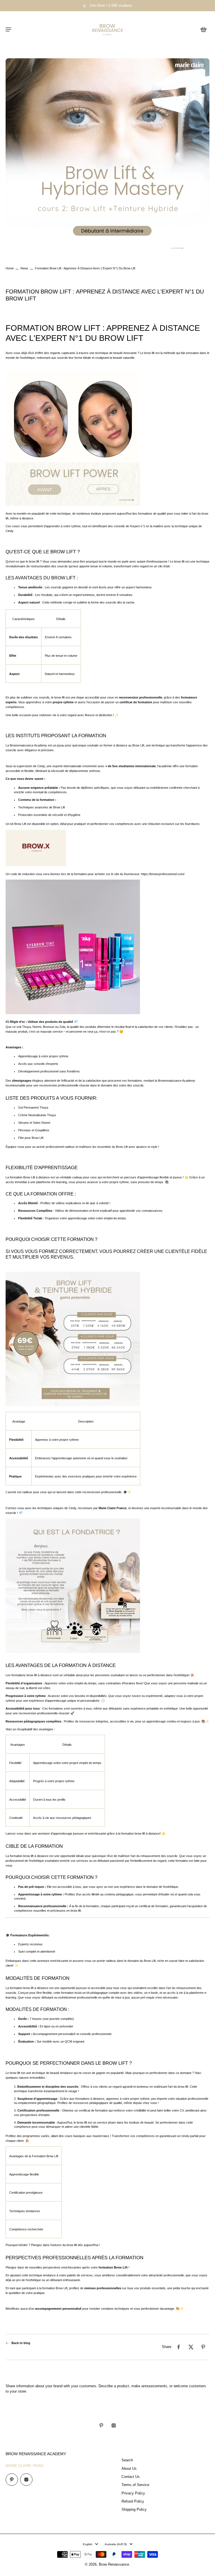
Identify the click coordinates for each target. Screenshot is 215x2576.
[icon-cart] (203, 29)
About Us (129, 2469)
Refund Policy (133, 2501)
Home (10, 268)
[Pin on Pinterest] (203, 2347)
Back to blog (21, 2343)
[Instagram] (114, 2425)
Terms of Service (135, 2485)
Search (127, 2460)
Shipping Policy (134, 2510)
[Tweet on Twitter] (191, 2347)
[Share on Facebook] (179, 2347)
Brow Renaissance (114, 2565)
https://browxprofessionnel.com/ (163, 874)
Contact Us (131, 2477)
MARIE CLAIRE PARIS (25, 2466)
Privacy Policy (133, 2493)
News (24, 268)
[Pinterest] (101, 2425)
